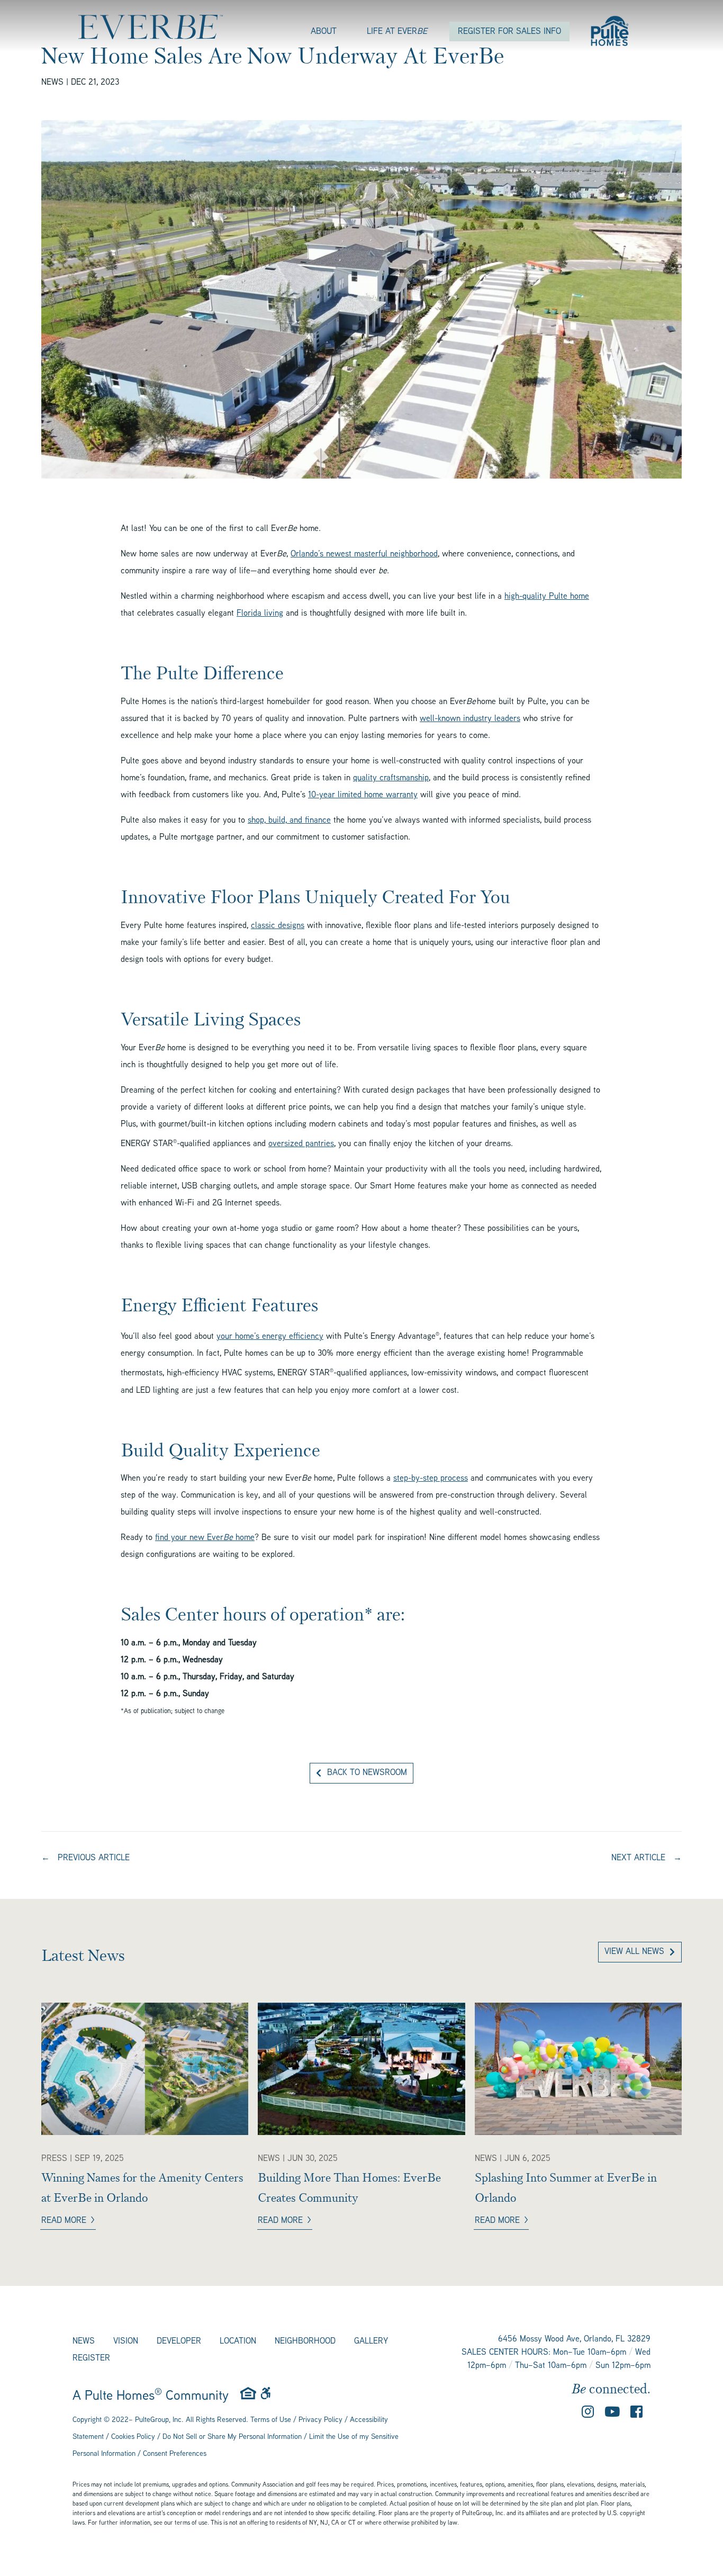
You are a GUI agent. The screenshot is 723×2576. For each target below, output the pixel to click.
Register (91, 2359)
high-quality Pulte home (547, 597)
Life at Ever (397, 32)
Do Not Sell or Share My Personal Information (232, 2437)
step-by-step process (431, 1479)
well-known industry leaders (470, 719)
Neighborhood (305, 2342)
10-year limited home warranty (363, 795)
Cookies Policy (133, 2437)
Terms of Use (271, 2420)
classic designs (278, 926)
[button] (588, 2415)
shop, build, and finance (289, 821)
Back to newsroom (367, 1773)
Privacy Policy (320, 2420)
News (52, 83)
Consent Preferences (175, 2454)
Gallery (371, 2342)
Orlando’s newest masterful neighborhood (364, 555)
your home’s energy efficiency (270, 1337)
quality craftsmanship (391, 778)
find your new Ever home (205, 1538)
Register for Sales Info (509, 32)
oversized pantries (301, 1144)
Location (238, 2342)
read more (64, 2221)
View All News (634, 1952)
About (324, 32)
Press (54, 2159)
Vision (126, 2342)
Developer (179, 2342)
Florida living (260, 614)
